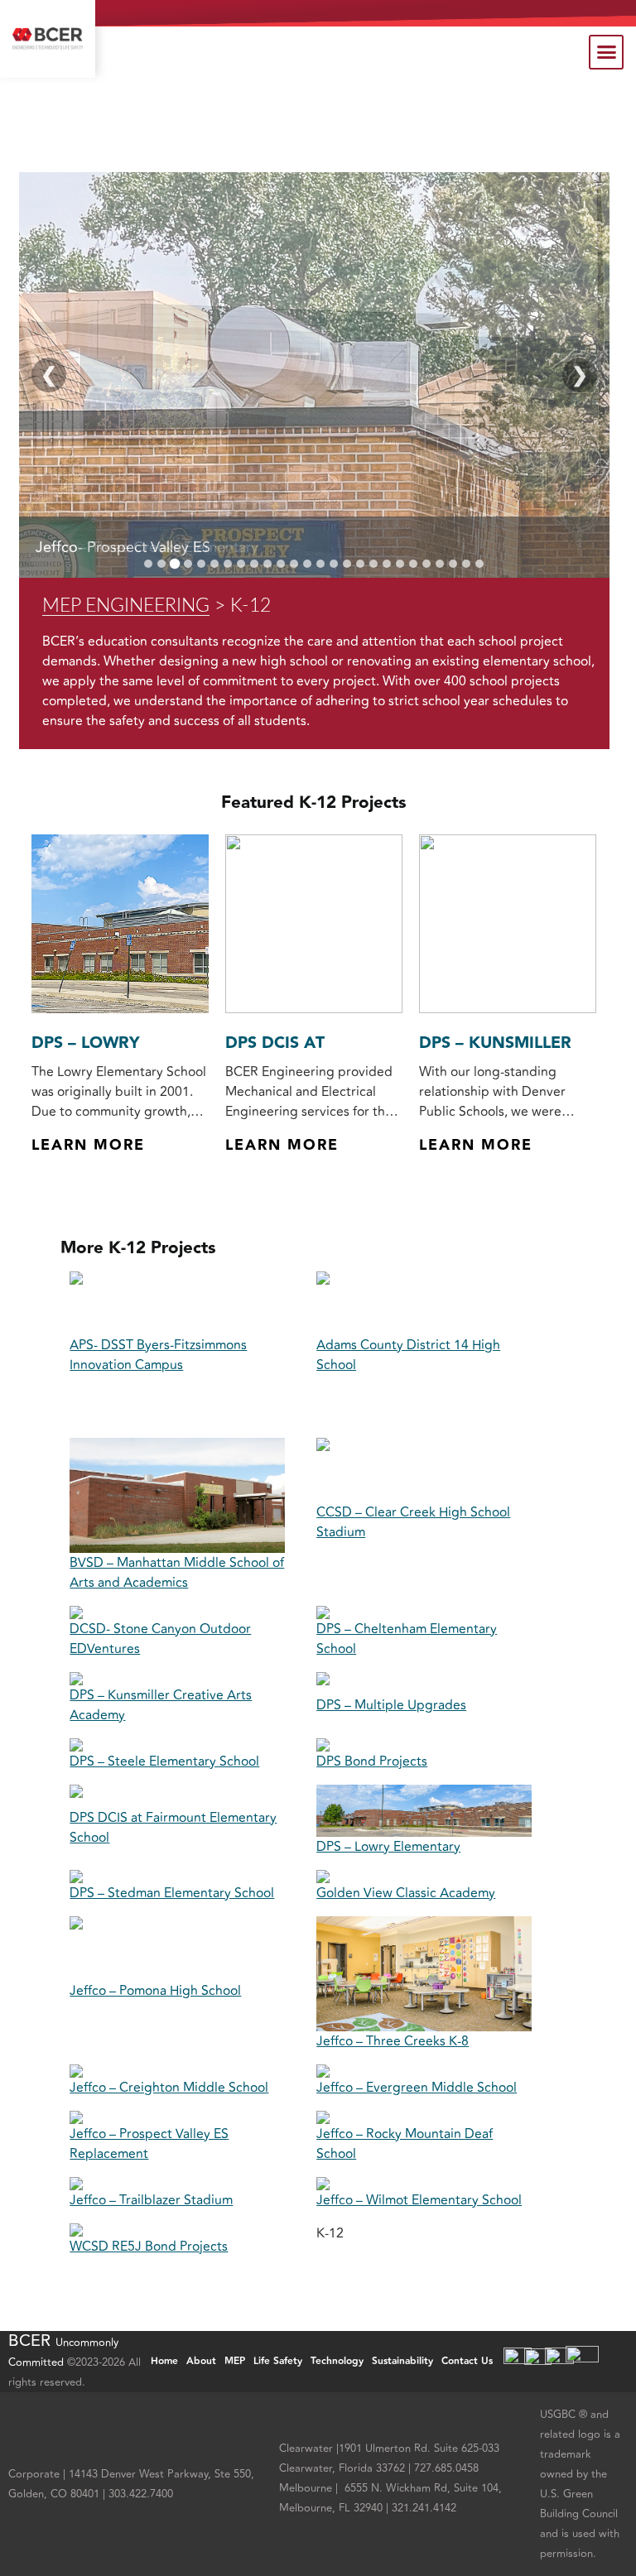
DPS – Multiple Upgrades (391, 1705)
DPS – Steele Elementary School (164, 1761)
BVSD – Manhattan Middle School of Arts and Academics (177, 1573)
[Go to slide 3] (175, 563)
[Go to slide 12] (294, 564)
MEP (235, 2361)
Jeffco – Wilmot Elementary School (419, 2200)
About (201, 2361)
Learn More (88, 1146)
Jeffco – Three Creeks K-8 (393, 2041)
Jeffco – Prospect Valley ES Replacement (149, 2144)
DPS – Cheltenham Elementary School (407, 1639)
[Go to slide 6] (214, 564)
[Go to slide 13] (307, 564)
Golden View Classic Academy (406, 1893)
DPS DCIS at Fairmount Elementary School (173, 1828)
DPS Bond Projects (372, 1761)
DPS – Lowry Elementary (388, 1847)
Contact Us (467, 2361)
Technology (337, 2361)
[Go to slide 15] (334, 564)
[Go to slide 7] (228, 564)
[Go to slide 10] (267, 564)
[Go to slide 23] (440, 564)
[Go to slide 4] (188, 564)
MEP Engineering (126, 606)
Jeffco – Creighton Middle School (169, 2088)
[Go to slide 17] (360, 564)
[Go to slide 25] (466, 564)
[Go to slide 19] (387, 564)
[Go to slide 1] (148, 564)
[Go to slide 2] (161, 564)
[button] (606, 52)
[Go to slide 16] (347, 564)
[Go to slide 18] (373, 564)
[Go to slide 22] (426, 564)
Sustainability (402, 2361)
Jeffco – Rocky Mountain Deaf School (405, 2144)
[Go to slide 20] (400, 564)
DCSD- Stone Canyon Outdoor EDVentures (160, 1639)
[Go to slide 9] (254, 564)
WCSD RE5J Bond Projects (149, 2247)
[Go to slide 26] (479, 564)
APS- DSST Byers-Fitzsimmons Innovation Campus (158, 1355)
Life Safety (278, 2361)
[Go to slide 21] (413, 564)
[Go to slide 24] (453, 564)
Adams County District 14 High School (408, 1355)
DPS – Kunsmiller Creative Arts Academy (161, 1705)
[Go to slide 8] (241, 564)
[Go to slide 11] (281, 564)
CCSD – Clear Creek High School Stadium (413, 1522)
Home (164, 2361)
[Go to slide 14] (320, 564)
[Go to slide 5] (201, 564)
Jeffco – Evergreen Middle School (417, 2088)
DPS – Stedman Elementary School (172, 1893)
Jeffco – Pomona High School (155, 1991)
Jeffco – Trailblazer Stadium (151, 2200)
